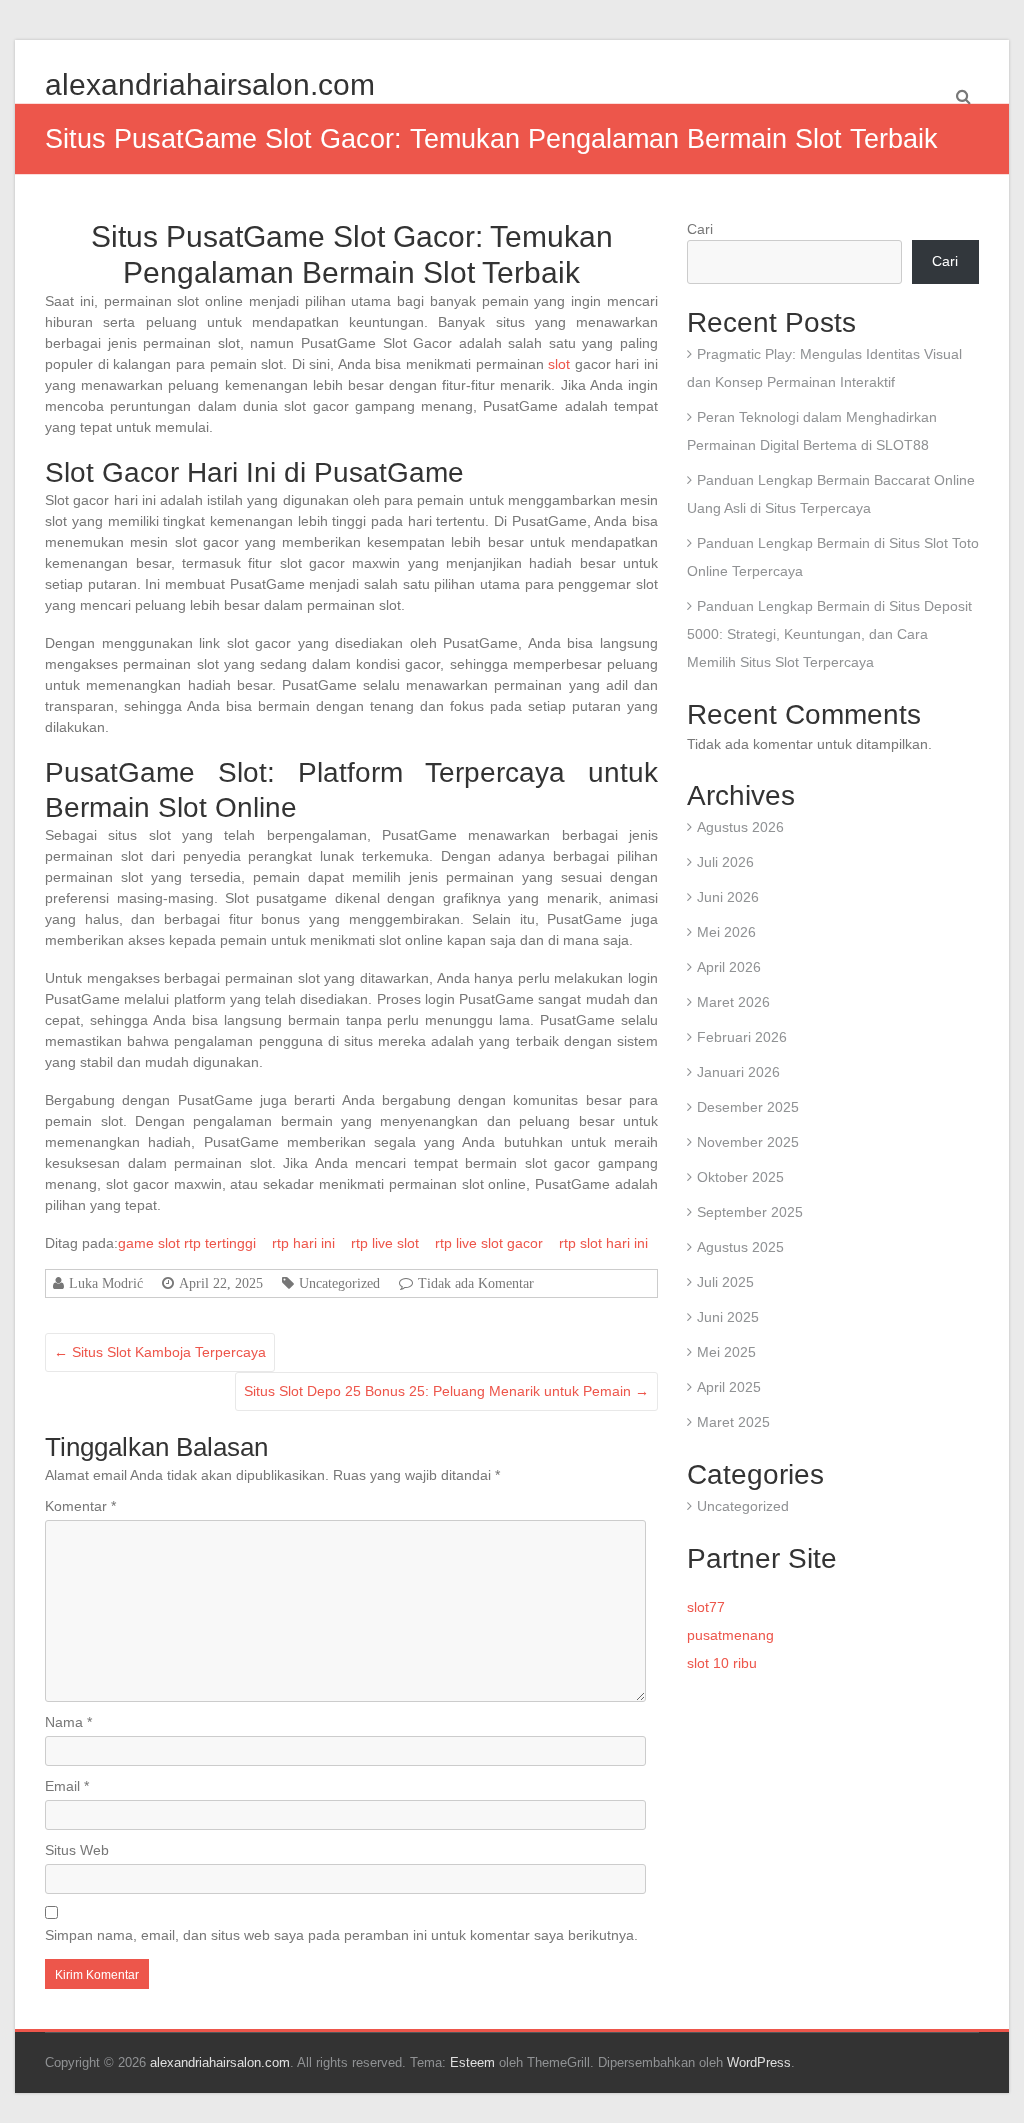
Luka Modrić (106, 1283)
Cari (700, 229)
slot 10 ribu (722, 1663)
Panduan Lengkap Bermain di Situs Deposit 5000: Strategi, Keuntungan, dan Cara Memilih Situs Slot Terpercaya (829, 634)
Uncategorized (339, 1283)
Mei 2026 (726, 932)
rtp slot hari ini (603, 1243)
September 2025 (750, 1212)
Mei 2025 (726, 1352)
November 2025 (748, 1142)
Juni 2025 (728, 1317)
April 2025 (729, 1387)
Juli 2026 (725, 862)
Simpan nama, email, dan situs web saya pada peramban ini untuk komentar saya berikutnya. (341, 1935)
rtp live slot (385, 1243)
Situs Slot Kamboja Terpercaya (160, 1352)
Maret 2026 (733, 1002)
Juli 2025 (725, 1282)
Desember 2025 (748, 1107)
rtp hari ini (303, 1243)
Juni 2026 (728, 897)
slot (559, 364)
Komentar (80, 1506)
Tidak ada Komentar (476, 1283)
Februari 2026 (742, 1037)
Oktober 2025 (740, 1177)
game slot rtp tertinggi (187, 1243)
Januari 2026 (738, 1072)
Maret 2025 (733, 1422)
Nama (68, 1722)
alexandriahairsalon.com (210, 84)
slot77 (706, 1607)
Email (67, 1786)
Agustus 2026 (740, 827)
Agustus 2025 (740, 1247)
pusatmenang (730, 1635)
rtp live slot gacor (489, 1243)
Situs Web (77, 1850)
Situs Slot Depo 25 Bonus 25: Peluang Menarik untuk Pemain (446, 1391)
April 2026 (729, 967)
